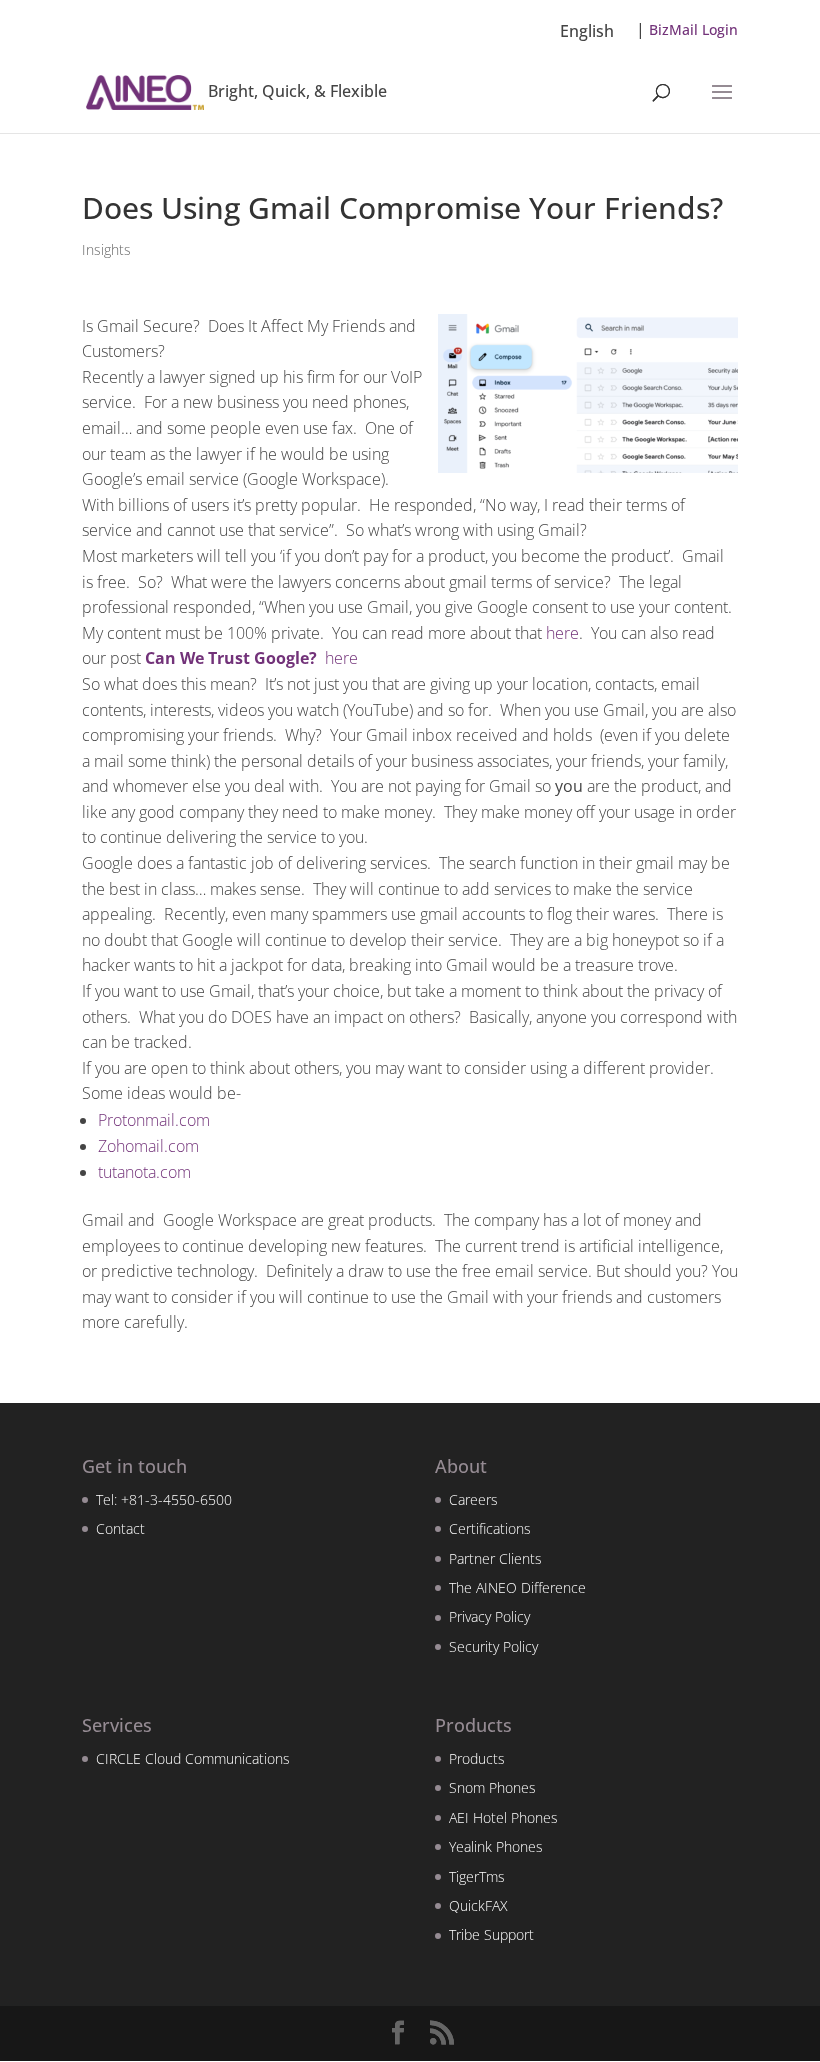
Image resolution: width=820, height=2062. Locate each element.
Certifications (490, 1528)
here (562, 633)
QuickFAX (478, 1905)
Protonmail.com (154, 1120)
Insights (106, 249)
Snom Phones (492, 1787)
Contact (120, 1528)
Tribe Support (491, 1934)
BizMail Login (693, 29)
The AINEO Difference (517, 1587)
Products (477, 1758)
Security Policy (493, 1646)
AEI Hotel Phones (503, 1817)
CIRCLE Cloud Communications (193, 1758)
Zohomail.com (148, 1146)
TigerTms (477, 1876)
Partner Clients (495, 1558)
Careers (473, 1499)
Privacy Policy (489, 1616)
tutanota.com (144, 1172)
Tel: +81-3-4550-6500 (164, 1499)
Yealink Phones (496, 1846)
